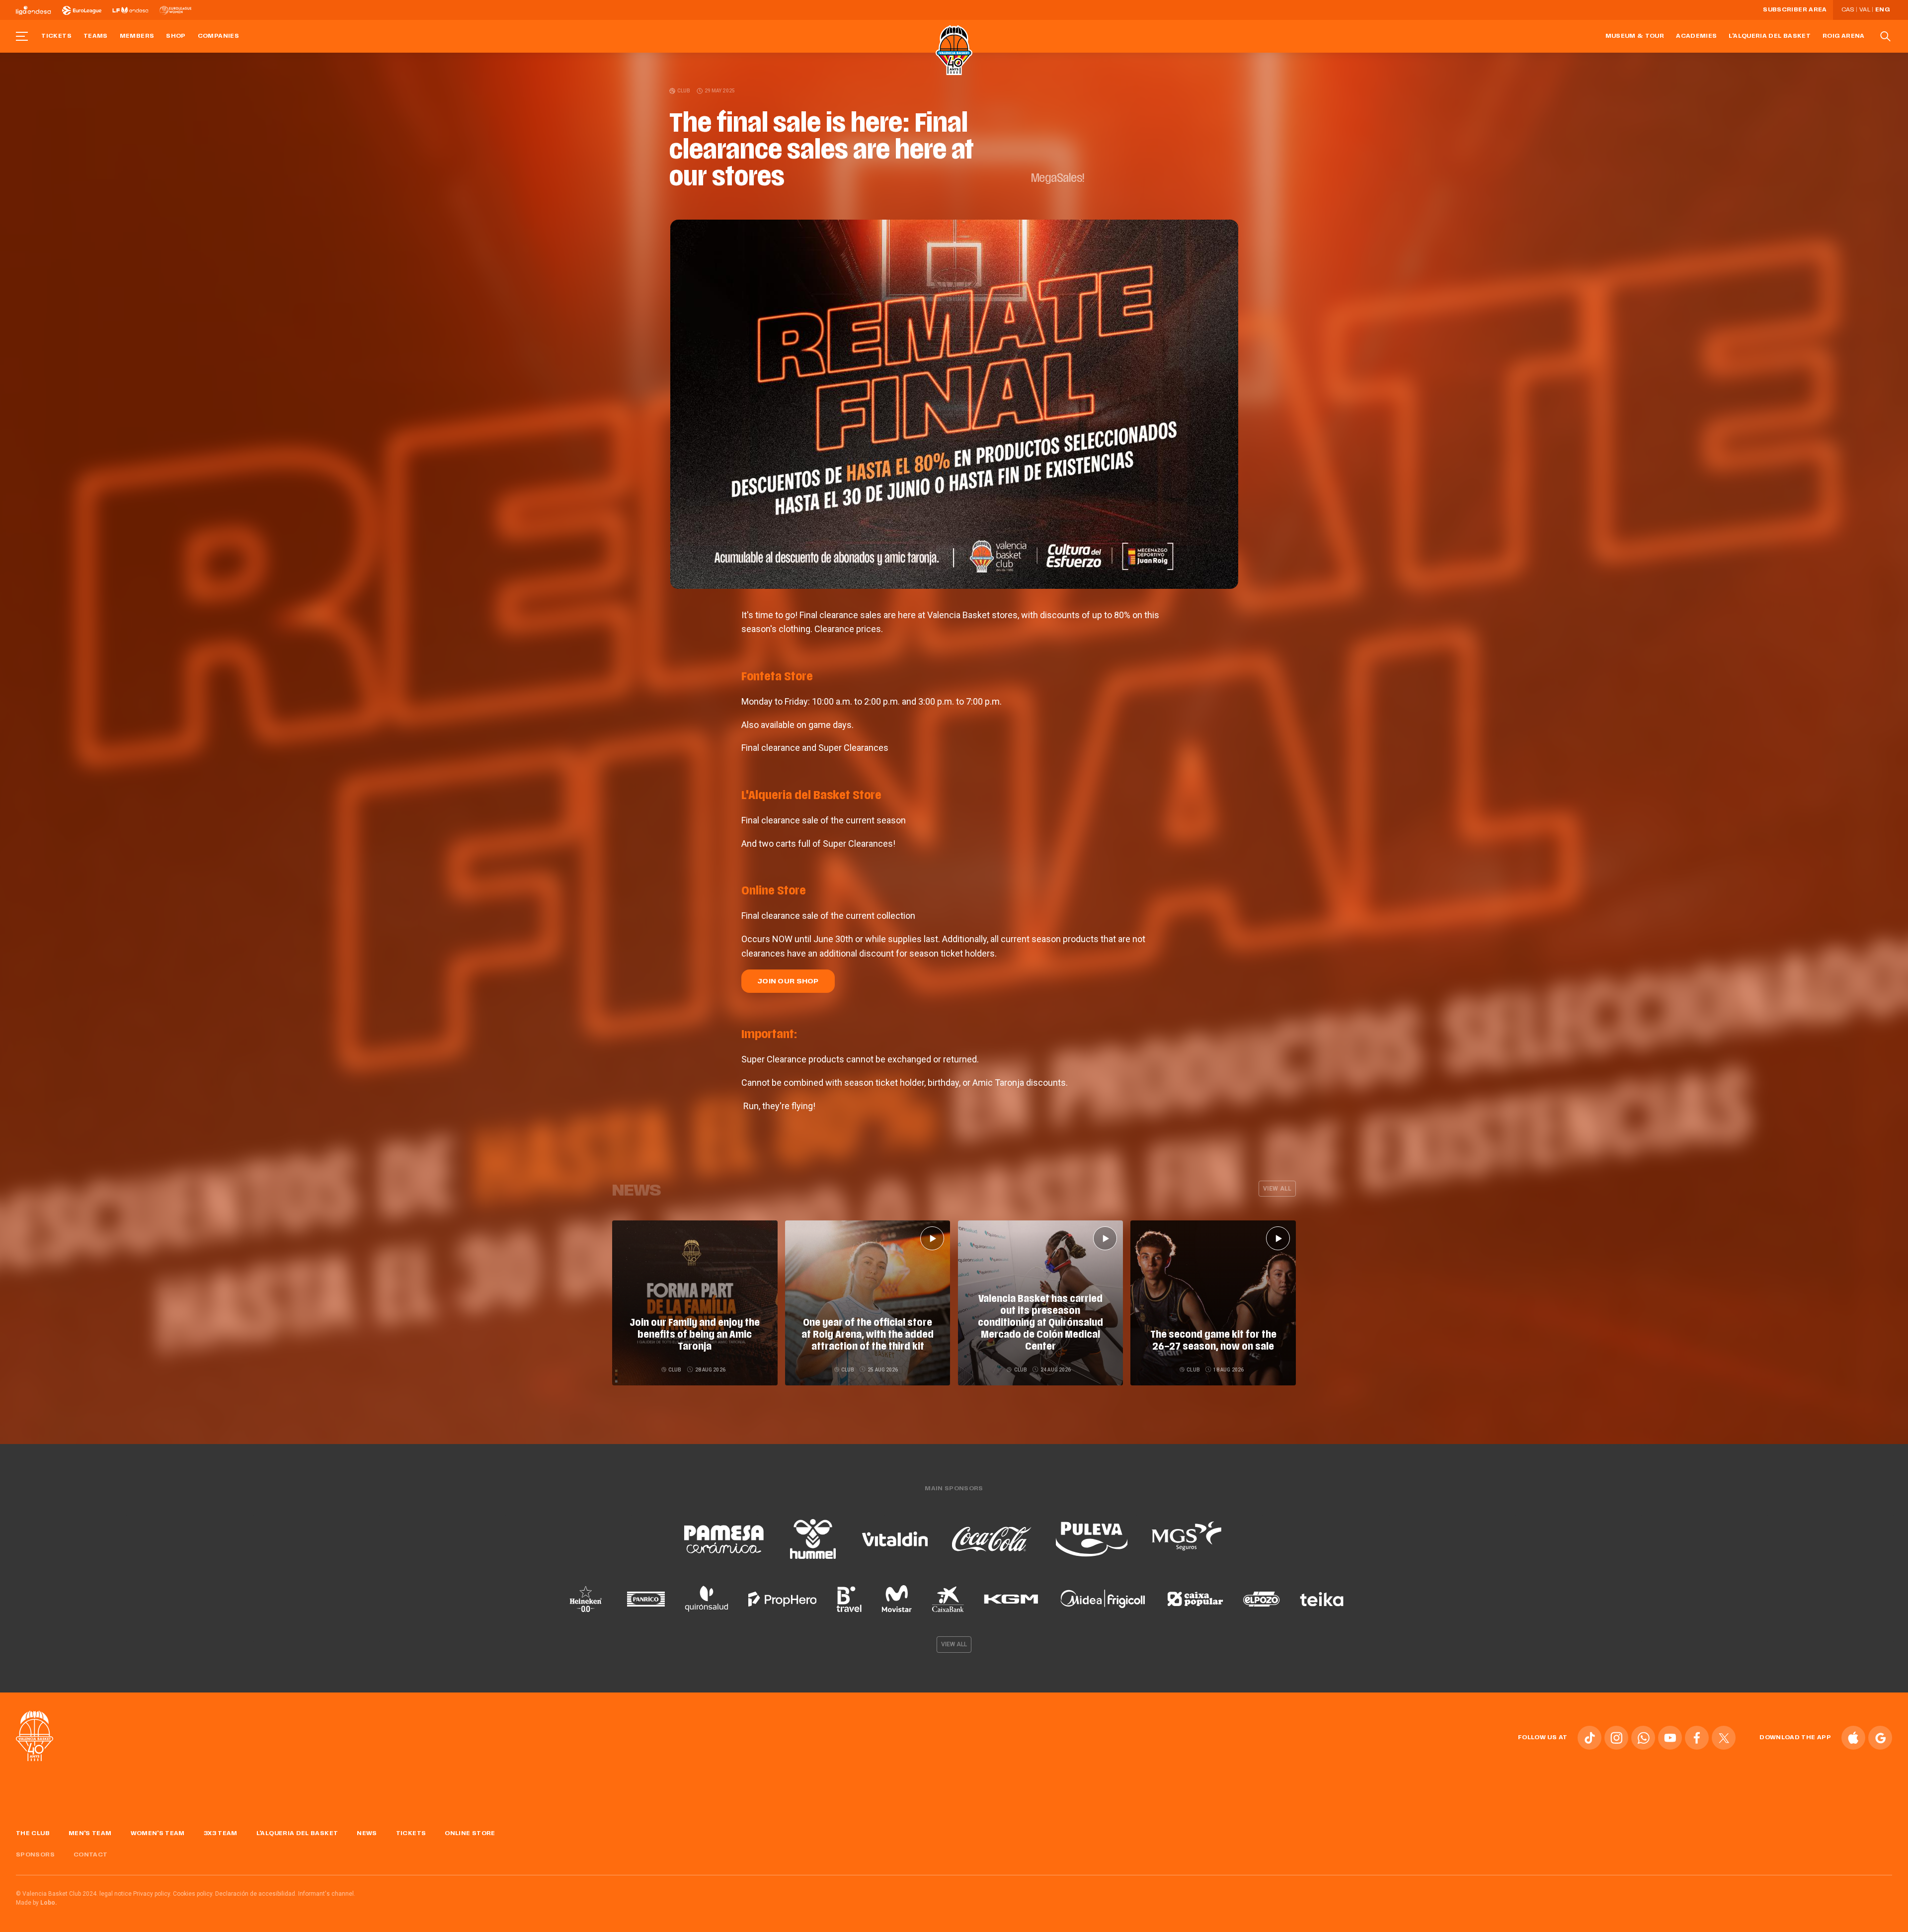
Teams (96, 36)
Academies (1696, 36)
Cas (1848, 10)
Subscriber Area (1795, 10)
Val (1865, 10)
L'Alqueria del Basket (1770, 36)
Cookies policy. (193, 1894)
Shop (176, 36)
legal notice (116, 1894)
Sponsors (35, 1855)
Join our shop (788, 982)
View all (1277, 1189)
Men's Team (90, 1834)
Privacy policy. (152, 1894)
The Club (33, 1834)
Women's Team (158, 1834)
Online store (470, 1834)
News (367, 1834)
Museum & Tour (1635, 36)
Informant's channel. (327, 1894)
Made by (37, 1903)
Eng (1882, 10)
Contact (91, 1855)
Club (684, 91)
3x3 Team (221, 1834)
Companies (218, 36)
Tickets (56, 36)
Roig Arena (1844, 36)
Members (137, 36)
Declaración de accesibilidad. (256, 1894)
